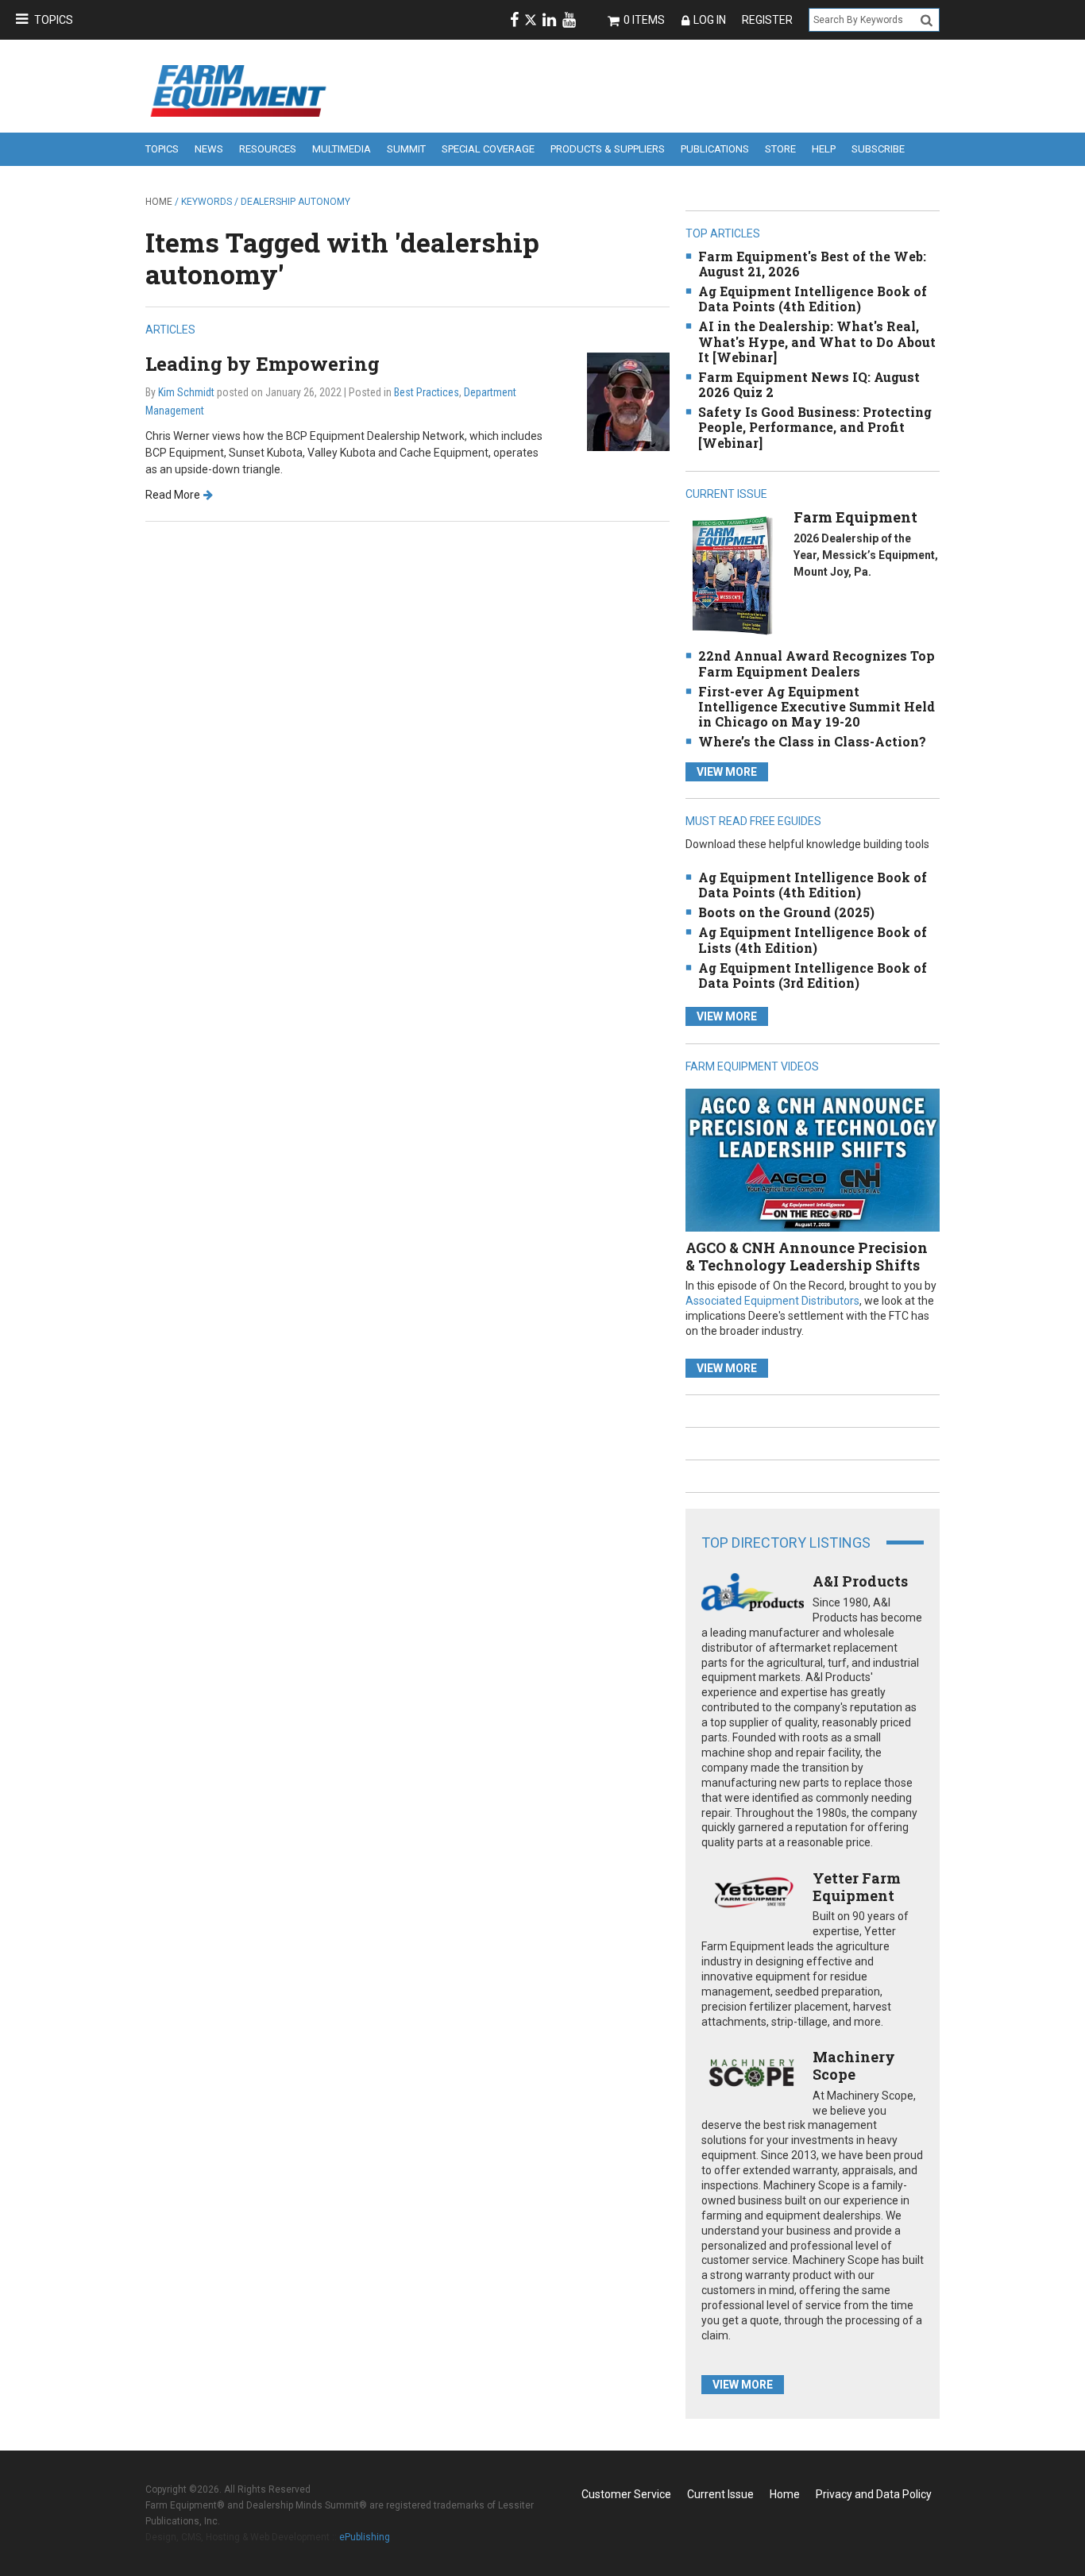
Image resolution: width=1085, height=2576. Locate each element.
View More (727, 772)
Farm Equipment (855, 517)
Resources (268, 149)
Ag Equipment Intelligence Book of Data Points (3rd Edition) (813, 975)
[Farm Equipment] (732, 575)
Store (780, 149)
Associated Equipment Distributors (772, 1301)
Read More (173, 495)
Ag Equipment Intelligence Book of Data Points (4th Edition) (813, 299)
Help (824, 149)
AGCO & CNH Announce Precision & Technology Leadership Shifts (807, 1256)
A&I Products (860, 1581)
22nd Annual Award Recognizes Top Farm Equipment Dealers (817, 663)
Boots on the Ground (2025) (786, 912)
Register (767, 20)
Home (159, 202)
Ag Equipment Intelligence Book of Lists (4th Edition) (813, 939)
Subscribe (878, 149)
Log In (710, 20)
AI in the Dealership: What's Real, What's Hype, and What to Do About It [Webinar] (817, 341)
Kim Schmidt (186, 392)
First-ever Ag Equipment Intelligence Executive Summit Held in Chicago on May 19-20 (817, 706)
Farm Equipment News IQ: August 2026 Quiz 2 (809, 384)
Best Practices (427, 392)
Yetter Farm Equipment (857, 1887)
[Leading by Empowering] (628, 401)
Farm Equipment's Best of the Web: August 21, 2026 (812, 264)
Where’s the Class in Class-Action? (812, 741)
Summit (406, 149)
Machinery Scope (854, 2065)
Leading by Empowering (263, 364)
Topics (54, 20)
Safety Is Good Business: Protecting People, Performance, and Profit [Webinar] (815, 427)
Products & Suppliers (608, 149)
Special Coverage (488, 149)
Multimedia (342, 149)
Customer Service (626, 2494)
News (209, 149)
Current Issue (720, 2494)
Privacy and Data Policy (874, 2494)
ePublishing (365, 2537)
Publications (715, 149)
